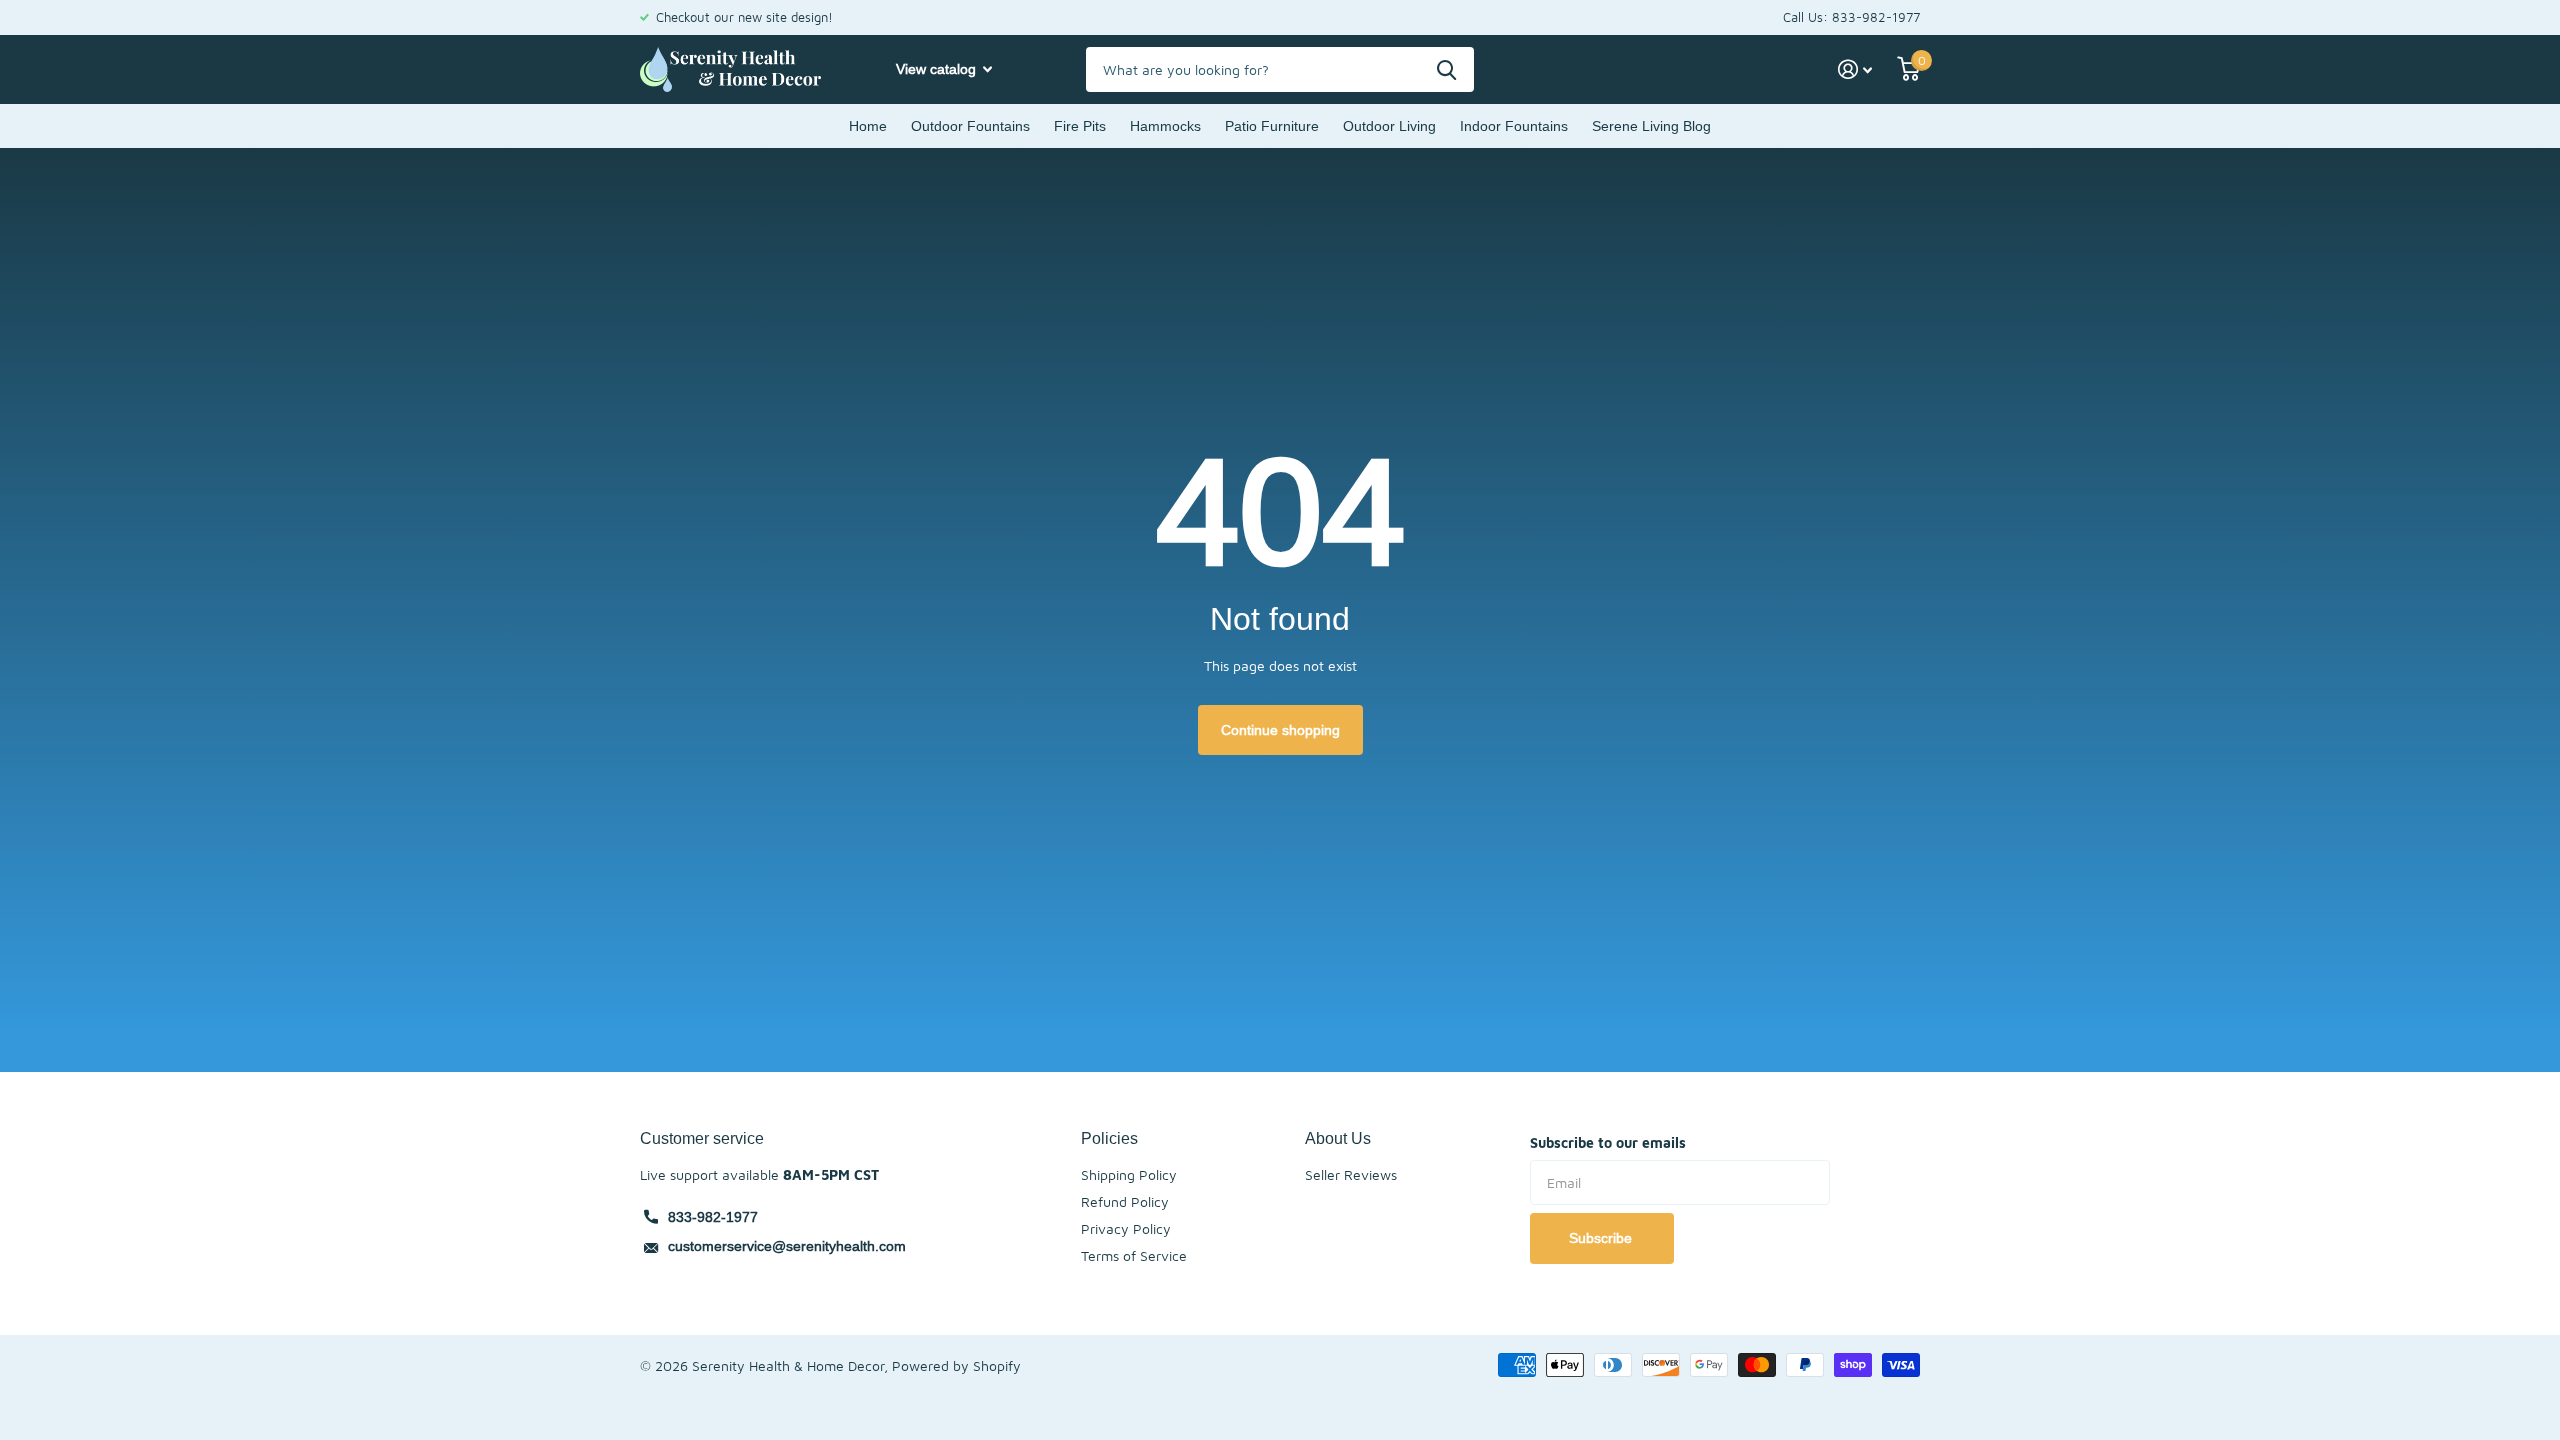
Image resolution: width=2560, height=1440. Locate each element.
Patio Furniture (1272, 126)
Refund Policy (1125, 1201)
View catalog (938, 69)
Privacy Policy (1126, 1228)
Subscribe (1602, 1238)
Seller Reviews (1351, 1174)
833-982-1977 (713, 1217)
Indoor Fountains (1514, 126)
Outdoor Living (1389, 126)
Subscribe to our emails (1608, 1142)
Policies (1109, 1138)
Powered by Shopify (956, 1365)
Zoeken (1446, 69)
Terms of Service (1134, 1255)
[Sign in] (1855, 69)
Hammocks (1165, 126)
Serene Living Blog (1651, 126)
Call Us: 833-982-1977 (1851, 17)
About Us (1338, 1138)
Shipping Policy (1129, 1174)
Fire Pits (1080, 126)
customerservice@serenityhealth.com (787, 1246)
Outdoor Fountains (970, 126)
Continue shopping (1280, 730)
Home (868, 126)
